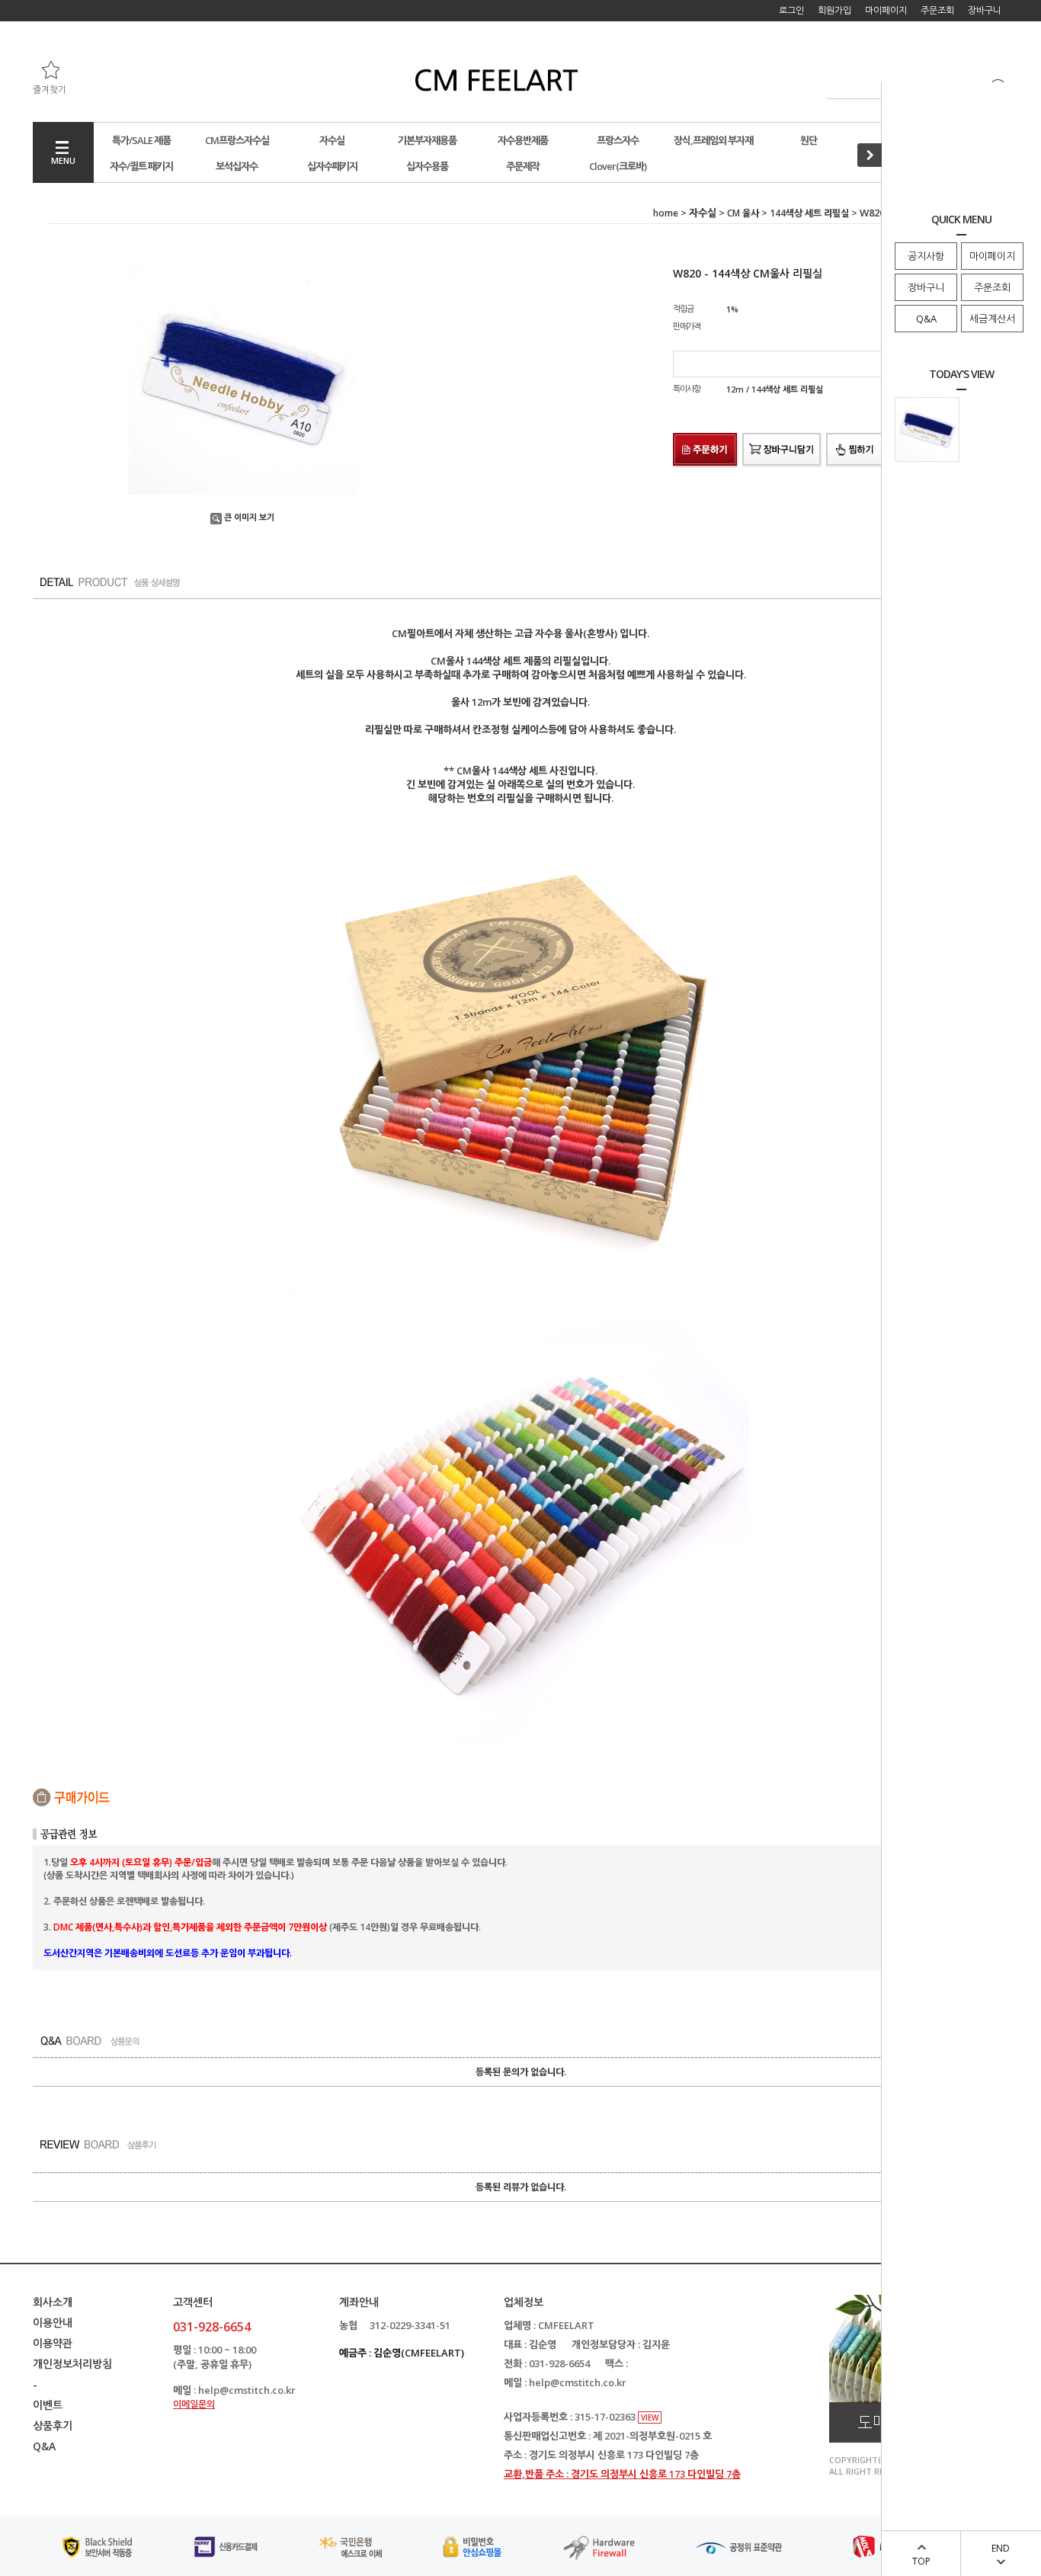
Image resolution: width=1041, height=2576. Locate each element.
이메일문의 (194, 2404)
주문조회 (992, 287)
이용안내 (53, 2323)
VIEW (650, 2417)
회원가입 (834, 10)
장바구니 (926, 287)
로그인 (791, 10)
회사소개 (53, 2302)
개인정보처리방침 (72, 2364)
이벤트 (48, 2405)
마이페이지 (992, 256)
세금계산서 (992, 319)
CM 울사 (743, 213)
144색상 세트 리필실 (809, 213)
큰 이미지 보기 (249, 517)
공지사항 (926, 256)
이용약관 (53, 2343)
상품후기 (53, 2425)
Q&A (926, 319)
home (666, 213)
